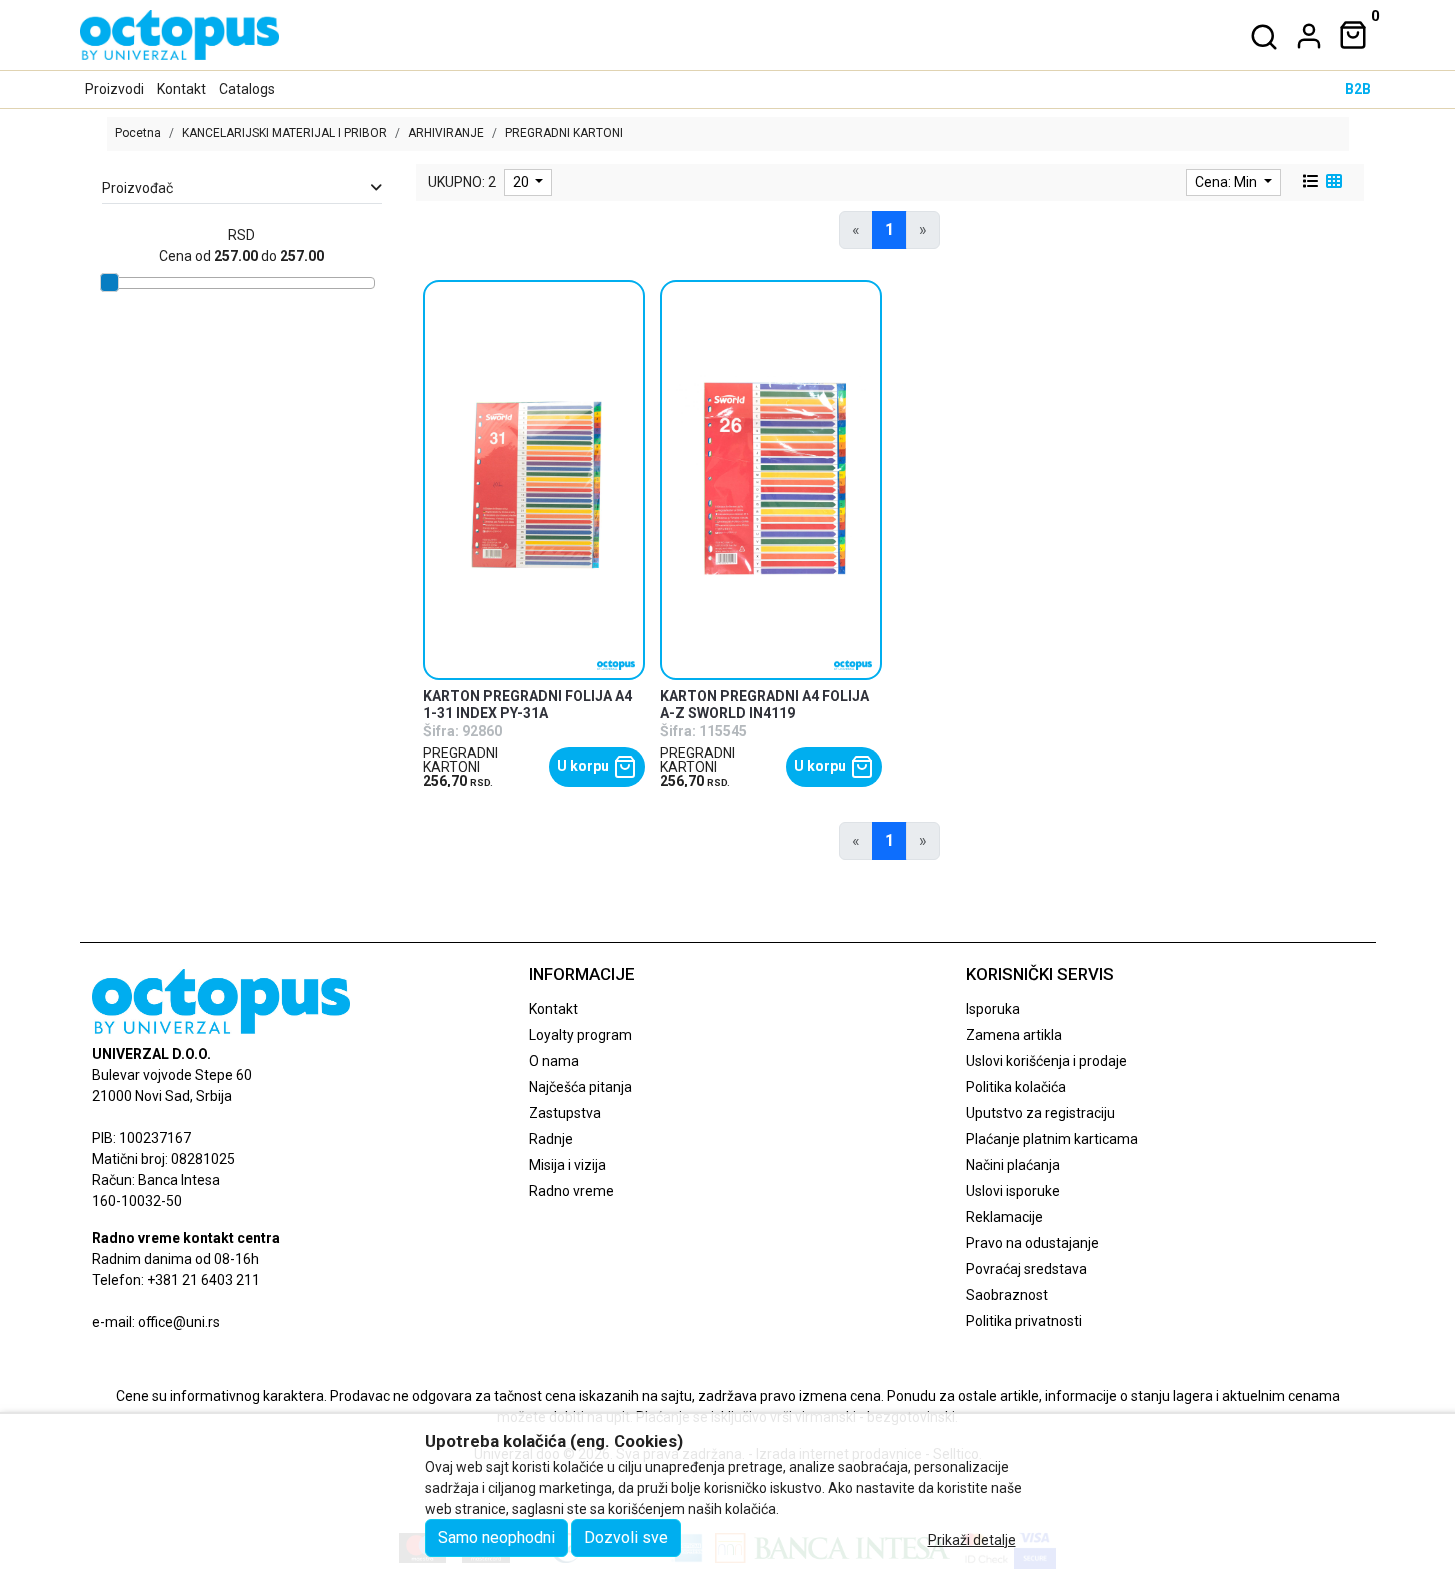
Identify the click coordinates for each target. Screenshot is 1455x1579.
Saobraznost (1007, 1295)
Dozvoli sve (626, 1537)
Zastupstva (565, 1113)
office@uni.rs (179, 1322)
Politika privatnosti (1024, 1321)
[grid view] (1332, 182)
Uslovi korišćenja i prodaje (1046, 1061)
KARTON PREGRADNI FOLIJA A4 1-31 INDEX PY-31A (527, 704)
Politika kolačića (1016, 1087)
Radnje (551, 1139)
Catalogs (247, 89)
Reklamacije (1004, 1217)
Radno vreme (571, 1191)
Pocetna (138, 133)
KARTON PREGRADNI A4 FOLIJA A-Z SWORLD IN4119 (764, 704)
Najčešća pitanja (580, 1087)
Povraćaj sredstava (1026, 1269)
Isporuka (993, 1009)
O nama (554, 1061)
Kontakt (181, 89)
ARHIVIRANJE (446, 133)
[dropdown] (1305, 36)
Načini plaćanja (1013, 1165)
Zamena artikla (1014, 1035)
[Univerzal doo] (179, 35)
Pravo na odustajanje (1032, 1243)
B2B (1358, 89)
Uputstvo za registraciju (1040, 1113)
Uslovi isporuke (1013, 1191)
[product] (534, 479)
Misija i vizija (567, 1165)
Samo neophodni (496, 1537)
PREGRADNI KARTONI (460, 760)
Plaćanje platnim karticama (1052, 1139)
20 (522, 182)
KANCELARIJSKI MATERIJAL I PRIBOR (284, 133)
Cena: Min (1227, 182)
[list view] (1309, 182)
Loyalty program (580, 1035)
